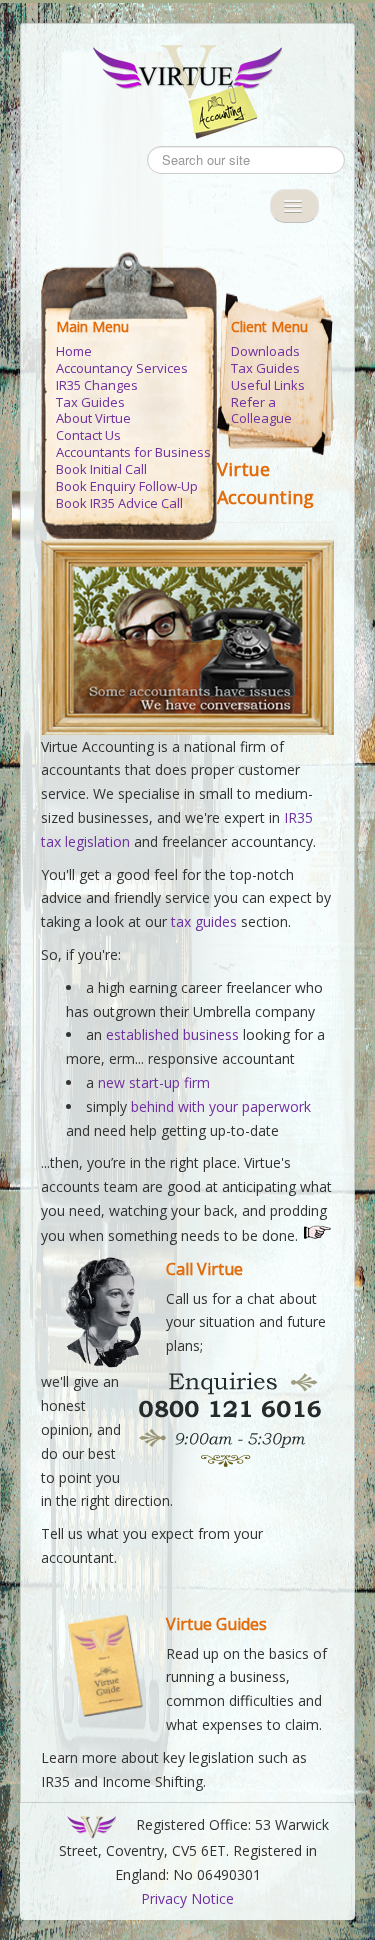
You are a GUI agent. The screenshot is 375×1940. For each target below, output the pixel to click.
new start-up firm (154, 1082)
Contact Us (88, 435)
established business (172, 1034)
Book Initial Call (101, 469)
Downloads (265, 351)
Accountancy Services (122, 368)
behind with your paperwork (221, 1106)
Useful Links (268, 385)
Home (74, 351)
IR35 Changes (97, 385)
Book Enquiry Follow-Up (127, 486)
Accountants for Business (133, 452)
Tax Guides (90, 402)
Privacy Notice (187, 1898)
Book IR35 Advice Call (119, 503)
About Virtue (93, 418)
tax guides (206, 921)
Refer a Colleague (261, 411)
